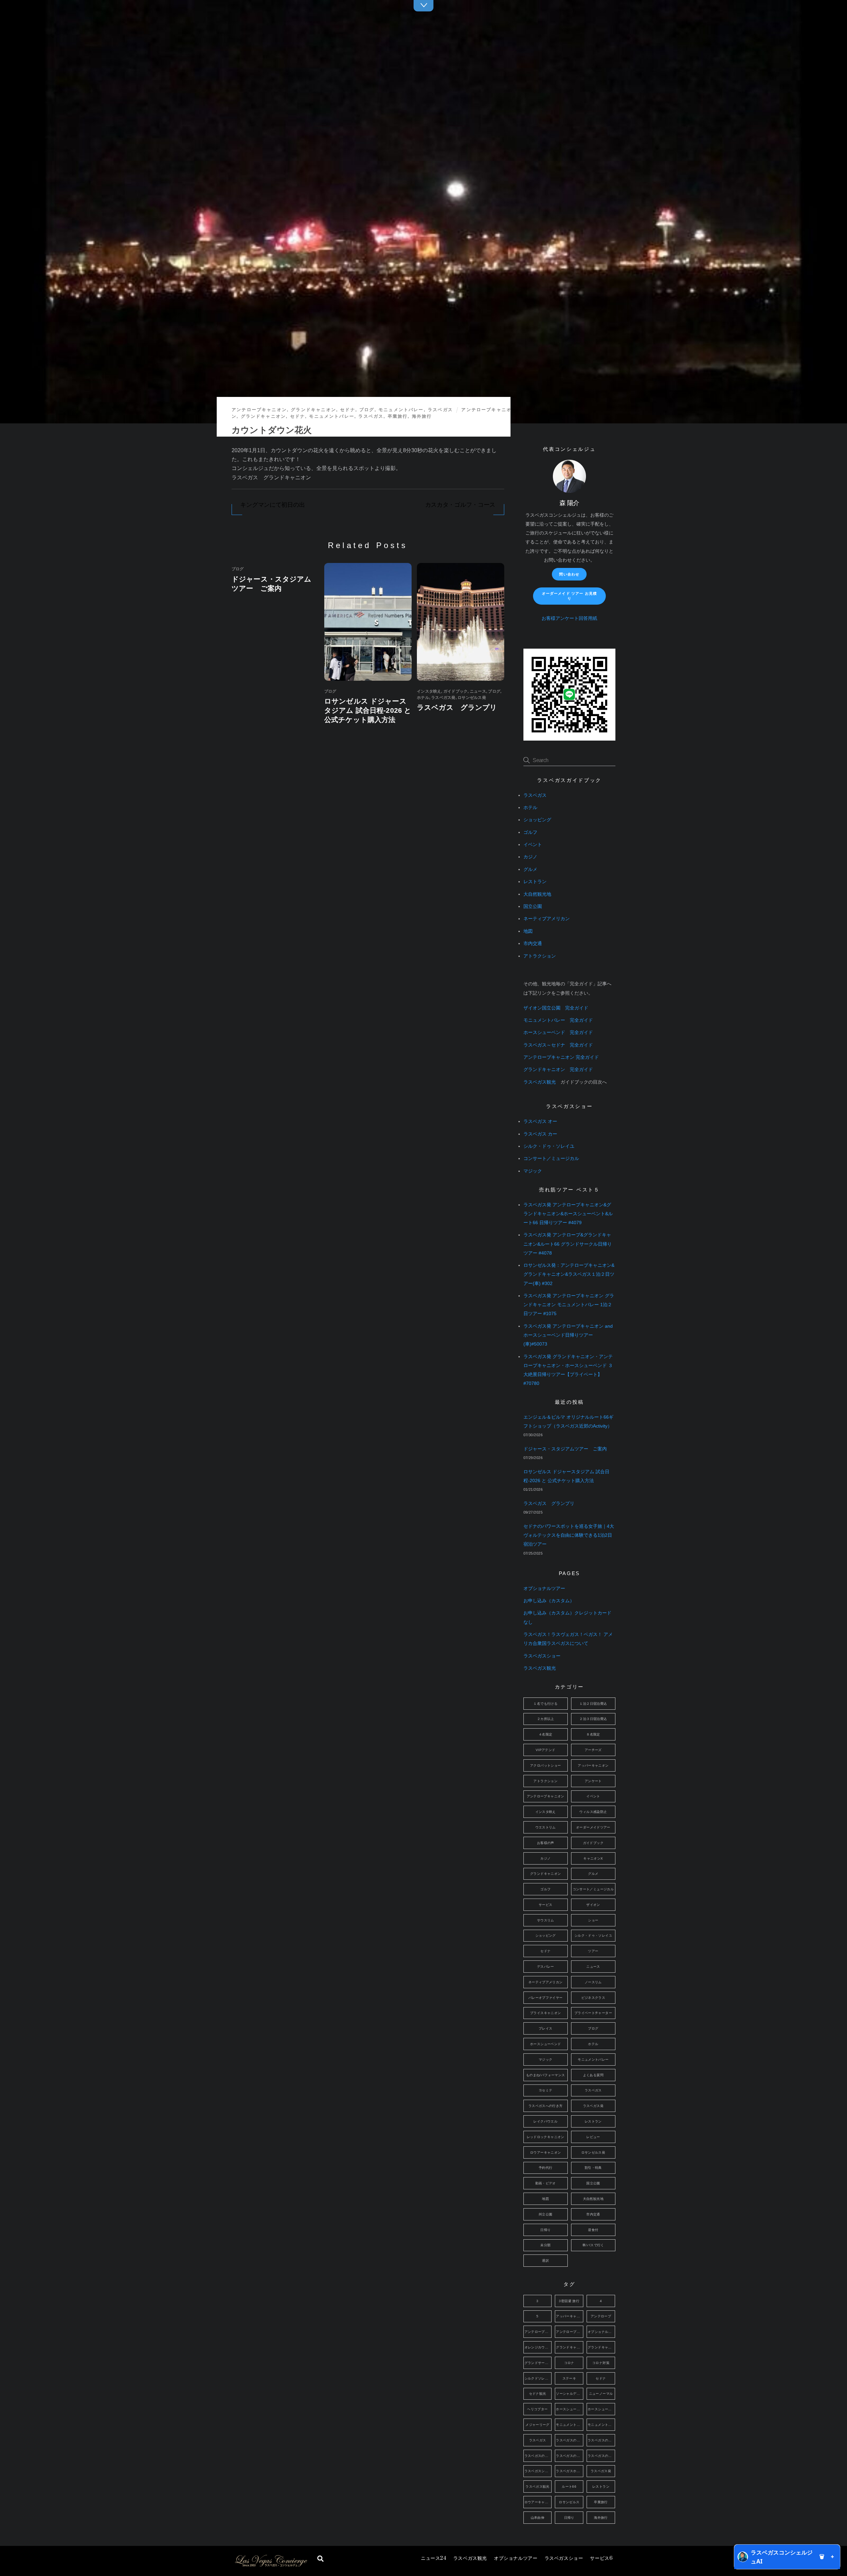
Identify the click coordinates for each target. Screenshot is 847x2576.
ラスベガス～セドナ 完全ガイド (558, 1045)
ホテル (423, 698)
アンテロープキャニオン (259, 410)
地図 (528, 931)
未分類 (545, 2245)
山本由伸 (538, 2518)
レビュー (593, 2137)
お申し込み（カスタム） (549, 1601)
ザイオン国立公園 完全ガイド (556, 1008)
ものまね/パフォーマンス (546, 2075)
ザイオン (593, 1905)
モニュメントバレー (401, 410)
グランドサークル (538, 2363)
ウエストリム (546, 1827)
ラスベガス (440, 410)
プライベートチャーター (593, 2013)
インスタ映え (429, 691)
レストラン (535, 882)
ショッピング (537, 820)
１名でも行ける (545, 1704)
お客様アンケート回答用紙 (569, 618)
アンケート (593, 1781)
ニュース (433, 2558)
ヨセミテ (546, 2090)
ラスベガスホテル (570, 2471)
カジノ (530, 857)
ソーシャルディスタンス (570, 2394)
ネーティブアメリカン (547, 919)
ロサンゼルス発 (472, 698)
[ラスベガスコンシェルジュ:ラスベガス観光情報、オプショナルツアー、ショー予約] (271, 2565)
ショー (593, 1920)
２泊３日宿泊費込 (593, 1719)
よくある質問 (593, 2075)
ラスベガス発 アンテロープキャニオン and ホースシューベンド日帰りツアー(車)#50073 (568, 1335)
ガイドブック (455, 691)
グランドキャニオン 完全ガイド (558, 1070)
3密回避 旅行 (569, 2301)
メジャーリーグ (537, 2425)
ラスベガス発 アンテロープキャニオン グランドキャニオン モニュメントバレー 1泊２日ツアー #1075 (569, 1305)
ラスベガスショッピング (538, 2471)
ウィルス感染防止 (593, 1812)
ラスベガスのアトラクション (570, 2440)
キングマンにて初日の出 (272, 505)
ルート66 (569, 2487)
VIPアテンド (546, 1750)
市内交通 (533, 944)
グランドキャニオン (313, 410)
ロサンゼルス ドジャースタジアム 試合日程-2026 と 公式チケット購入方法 (368, 710)
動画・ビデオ (546, 2183)
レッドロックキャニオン (546, 2137)
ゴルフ (530, 832)
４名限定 (546, 1734)
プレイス (546, 2028)
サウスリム (546, 1920)
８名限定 (593, 1734)
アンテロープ (601, 2316)
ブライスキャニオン (545, 2013)
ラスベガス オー (540, 1121)
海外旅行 (422, 416)
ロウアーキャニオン (545, 2152)
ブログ (367, 410)
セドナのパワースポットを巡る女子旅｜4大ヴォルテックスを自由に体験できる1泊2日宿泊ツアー (569, 1535)
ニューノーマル (601, 2394)
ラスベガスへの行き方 (546, 2106)
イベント (533, 845)
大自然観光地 (537, 894)
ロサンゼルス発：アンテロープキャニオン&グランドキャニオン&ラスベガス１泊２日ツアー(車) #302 (569, 1274)
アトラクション (540, 956)
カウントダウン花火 (272, 430)
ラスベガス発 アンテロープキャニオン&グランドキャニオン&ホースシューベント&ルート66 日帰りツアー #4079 (568, 1214)
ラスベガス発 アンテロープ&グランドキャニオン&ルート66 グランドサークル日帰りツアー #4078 (568, 1244)
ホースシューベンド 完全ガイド (558, 1032)
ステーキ (569, 2378)
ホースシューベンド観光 (601, 2409)
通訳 (545, 2261)
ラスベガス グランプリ (457, 707)
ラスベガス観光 (470, 2558)
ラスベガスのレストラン (601, 2456)
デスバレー (546, 1967)
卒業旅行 (398, 416)
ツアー (593, 1951)
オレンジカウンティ (538, 2347)
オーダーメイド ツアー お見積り (569, 596)
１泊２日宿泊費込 (593, 1704)
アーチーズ (593, 1750)
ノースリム (593, 1982)
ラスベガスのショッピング (601, 2440)
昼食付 (593, 2230)
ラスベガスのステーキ (538, 2456)
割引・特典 (593, 2168)
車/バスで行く (593, 2245)
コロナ (569, 2363)
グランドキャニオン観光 (601, 2347)
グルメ (530, 869)
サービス (601, 2558)
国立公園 (533, 906)
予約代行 (546, 2168)
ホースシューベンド (545, 2044)
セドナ (348, 410)
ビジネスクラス (593, 1998)
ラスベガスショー (564, 2558)
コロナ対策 (601, 2363)
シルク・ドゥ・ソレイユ (549, 1146)
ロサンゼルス (569, 2502)
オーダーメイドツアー (593, 1827)
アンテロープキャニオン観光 (570, 2332)
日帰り (545, 2230)
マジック (533, 1171)
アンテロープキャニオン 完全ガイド (561, 1057)
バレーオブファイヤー (546, 1998)
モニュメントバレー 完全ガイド (558, 1020)
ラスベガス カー (540, 1134)
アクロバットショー (545, 1765)
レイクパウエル (545, 2121)
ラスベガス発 (443, 698)
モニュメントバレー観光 (601, 2425)
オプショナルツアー (516, 2558)
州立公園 (546, 2214)
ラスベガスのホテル (570, 2456)
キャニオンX (593, 1858)
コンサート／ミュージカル (551, 1159)
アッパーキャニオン (593, 1765)
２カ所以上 (546, 1719)
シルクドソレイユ (538, 2378)
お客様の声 (546, 1843)
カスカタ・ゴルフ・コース (460, 505)
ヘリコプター (537, 2409)
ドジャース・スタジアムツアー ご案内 (565, 1449)
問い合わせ (569, 574)
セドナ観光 (538, 2394)
